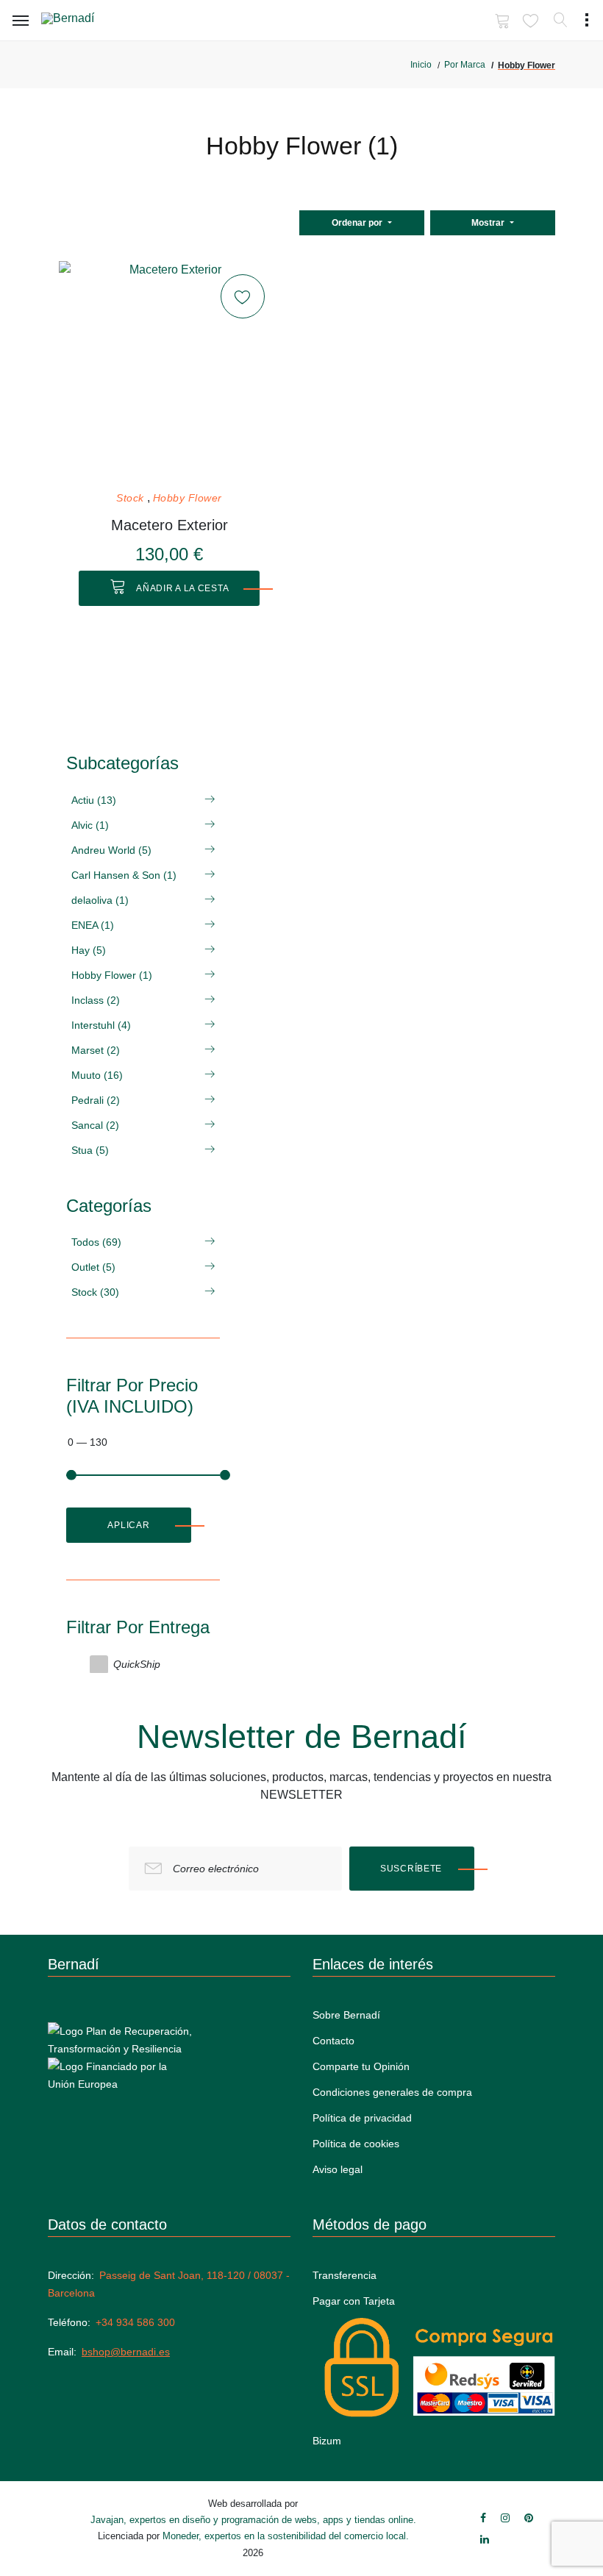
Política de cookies (356, 2144)
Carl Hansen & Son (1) (124, 875)
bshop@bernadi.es (126, 2352)
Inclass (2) (96, 1000)
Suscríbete (411, 1869)
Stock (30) (95, 1292)
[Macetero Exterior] (169, 371)
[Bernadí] (89, 21)
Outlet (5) (93, 1267)
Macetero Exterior (170, 525)
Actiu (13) (94, 800)
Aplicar (128, 1525)
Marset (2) (96, 1050)
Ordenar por (358, 223)
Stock (130, 498)
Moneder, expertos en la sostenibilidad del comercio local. (286, 2536)
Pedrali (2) (96, 1100)
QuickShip (137, 1664)
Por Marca (465, 65)
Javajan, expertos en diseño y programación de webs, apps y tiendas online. (253, 2520)
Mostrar (489, 223)
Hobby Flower (188, 498)
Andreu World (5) (111, 850)
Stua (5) (90, 1150)
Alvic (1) (90, 825)
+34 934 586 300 (135, 2322)
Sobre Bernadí (346, 2015)
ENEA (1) (93, 925)
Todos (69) (96, 1242)
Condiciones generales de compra (392, 2092)
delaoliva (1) (100, 900)
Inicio (421, 65)
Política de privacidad (362, 2118)
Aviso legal (338, 2169)
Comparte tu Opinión (361, 2066)
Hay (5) (89, 950)
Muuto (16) (97, 1075)
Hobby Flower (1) (112, 975)
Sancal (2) (95, 1125)
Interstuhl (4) (101, 1025)
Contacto (333, 2041)
